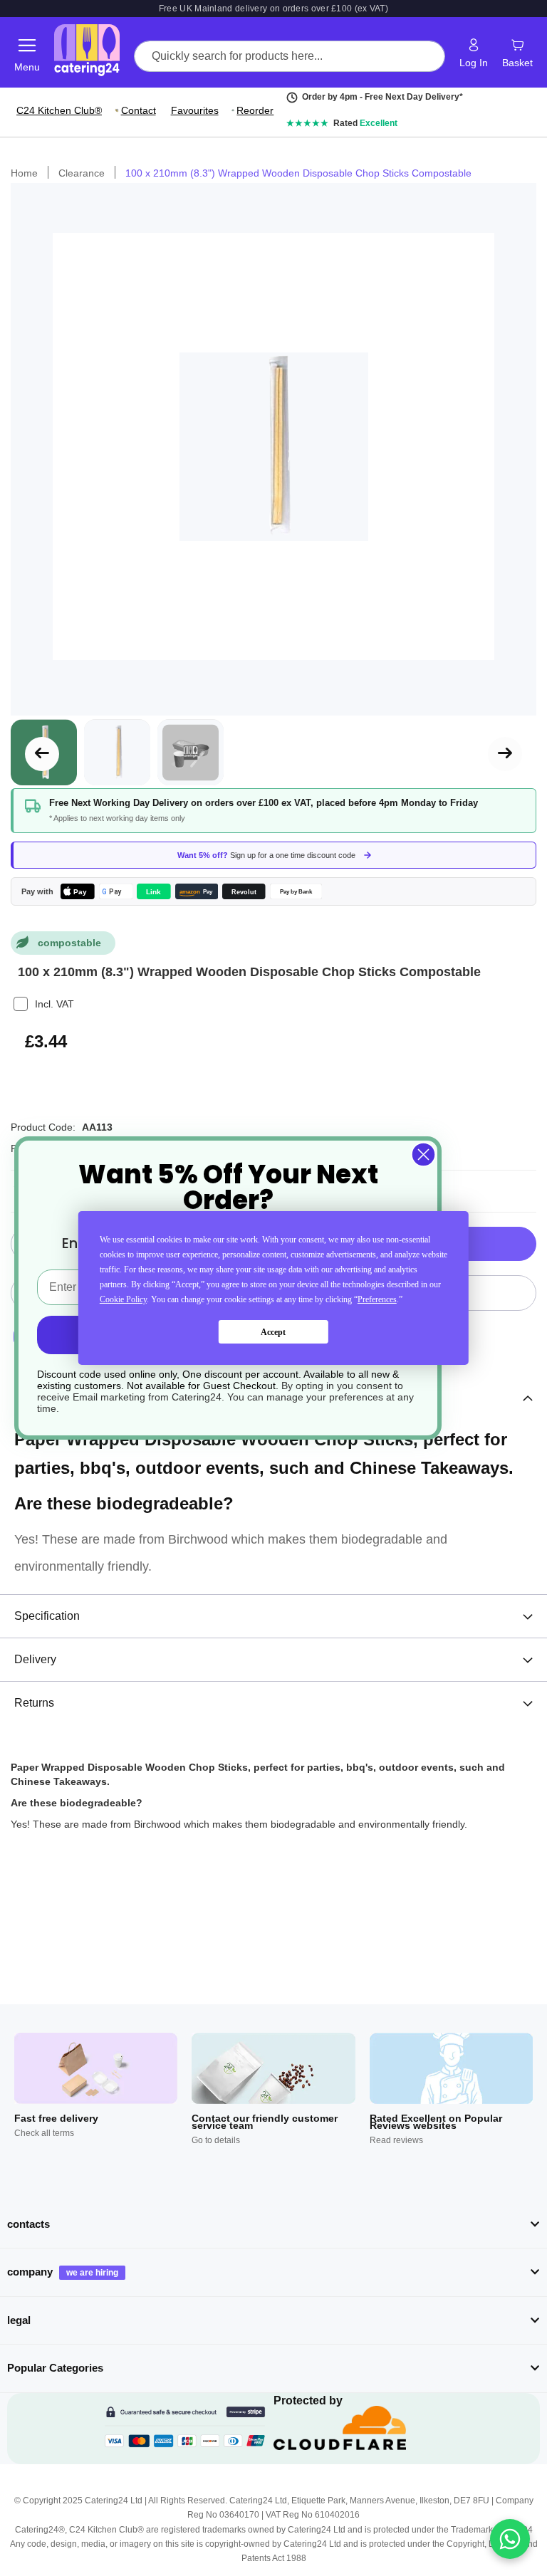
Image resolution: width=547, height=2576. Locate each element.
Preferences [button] (377, 1299)
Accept (273, 1332)
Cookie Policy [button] (123, 1299)
